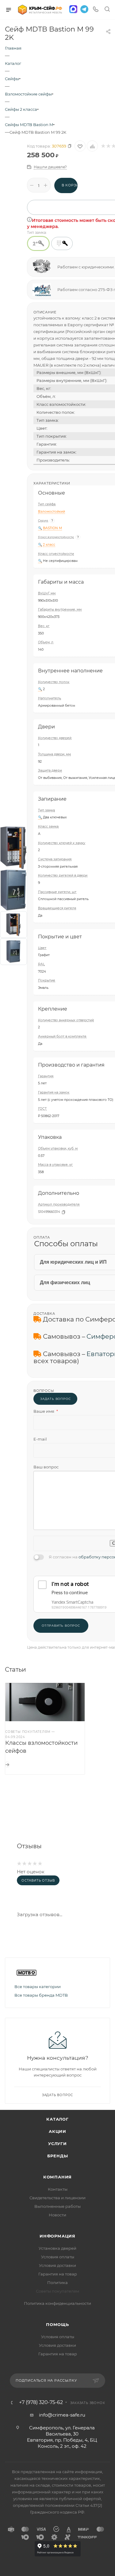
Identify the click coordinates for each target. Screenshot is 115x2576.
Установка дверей (57, 2248)
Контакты (58, 2189)
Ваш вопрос (46, 1467)
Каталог (57, 2119)
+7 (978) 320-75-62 (41, 2402)
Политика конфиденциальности (57, 2303)
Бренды (58, 2156)
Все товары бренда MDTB (41, 1995)
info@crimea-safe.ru (62, 2415)
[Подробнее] (7, 1765)
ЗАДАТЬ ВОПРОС (55, 1399)
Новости (57, 2215)
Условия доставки (57, 2265)
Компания (57, 2177)
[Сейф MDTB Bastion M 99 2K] (13, 847)
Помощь (57, 2324)
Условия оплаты (58, 2257)
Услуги (57, 2144)
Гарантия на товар (58, 2274)
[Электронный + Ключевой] (62, 243)
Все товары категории (38, 1987)
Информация (57, 2236)
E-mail (40, 1439)
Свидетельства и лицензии (57, 2198)
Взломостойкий (52, 512)
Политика (57, 2283)
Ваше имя (46, 1411)
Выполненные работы (57, 2206)
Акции (57, 2131)
